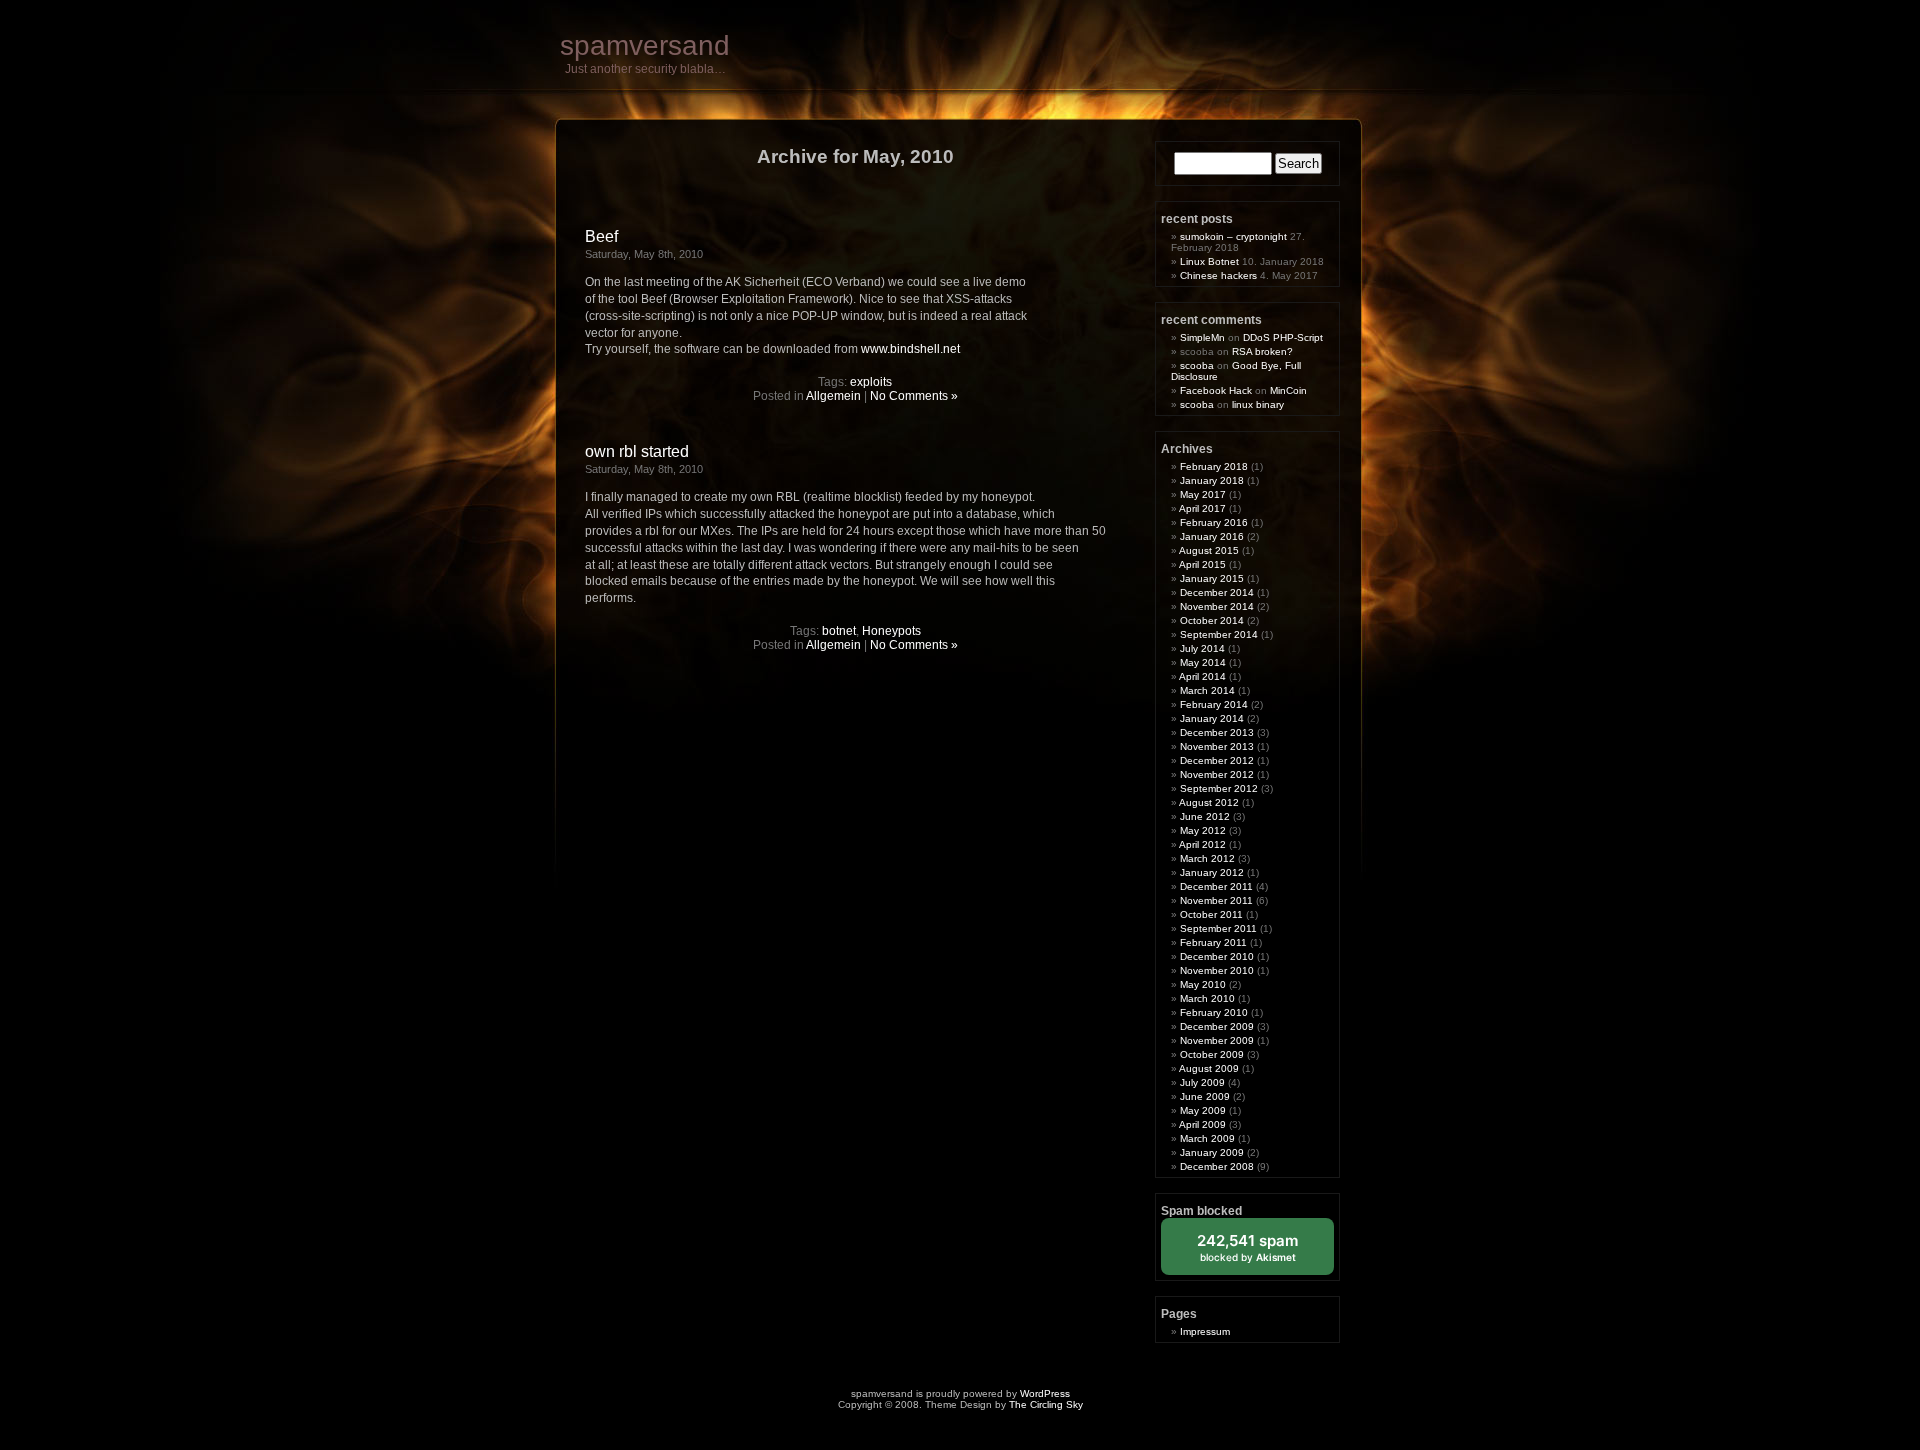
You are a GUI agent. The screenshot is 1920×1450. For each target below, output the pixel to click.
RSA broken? (1262, 351)
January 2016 (1212, 536)
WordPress (1045, 1393)
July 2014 (1202, 648)
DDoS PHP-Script (1283, 337)
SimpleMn (1202, 337)
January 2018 (1212, 480)
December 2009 (1217, 1026)
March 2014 (1207, 690)
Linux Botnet (1209, 261)
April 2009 (1202, 1124)
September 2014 (1219, 634)
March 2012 (1207, 858)
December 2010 (1217, 956)
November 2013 (1217, 746)
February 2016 (1214, 522)
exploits (871, 382)
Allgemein (833, 396)
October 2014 (1212, 620)
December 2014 (1217, 592)
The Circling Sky (1046, 1404)
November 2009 (1217, 1040)
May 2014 (1203, 662)
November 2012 (1217, 774)
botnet (839, 631)
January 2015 (1212, 578)
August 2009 (1209, 1068)
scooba (1197, 365)
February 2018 (1214, 466)
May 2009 (1203, 1110)
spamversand (645, 45)
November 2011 (1216, 900)
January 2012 (1212, 872)
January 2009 (1212, 1152)
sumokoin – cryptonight (1233, 236)
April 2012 (1202, 844)
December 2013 (1217, 732)
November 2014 (1217, 606)
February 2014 (1214, 704)
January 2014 (1212, 718)
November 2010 (1217, 970)
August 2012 (1209, 802)
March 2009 (1207, 1138)
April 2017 (1202, 508)
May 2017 (1203, 494)
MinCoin (1288, 390)
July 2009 (1202, 1082)
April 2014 (1202, 676)
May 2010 (1203, 984)
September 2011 (1218, 928)
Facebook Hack (1216, 390)
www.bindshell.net (910, 349)
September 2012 (1219, 788)
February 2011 (1213, 942)
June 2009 (1205, 1096)
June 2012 (1205, 816)
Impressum (1205, 1331)
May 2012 (1203, 830)
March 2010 (1207, 998)
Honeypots (891, 631)
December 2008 (1217, 1166)
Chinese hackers (1218, 275)
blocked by (1262, 1253)
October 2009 (1212, 1054)
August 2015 (1209, 550)
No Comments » (914, 396)
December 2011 (1216, 886)
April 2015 (1202, 564)
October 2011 (1211, 914)
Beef (601, 236)
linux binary (1258, 404)
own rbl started (637, 451)
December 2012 (1217, 760)
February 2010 (1214, 1012)
